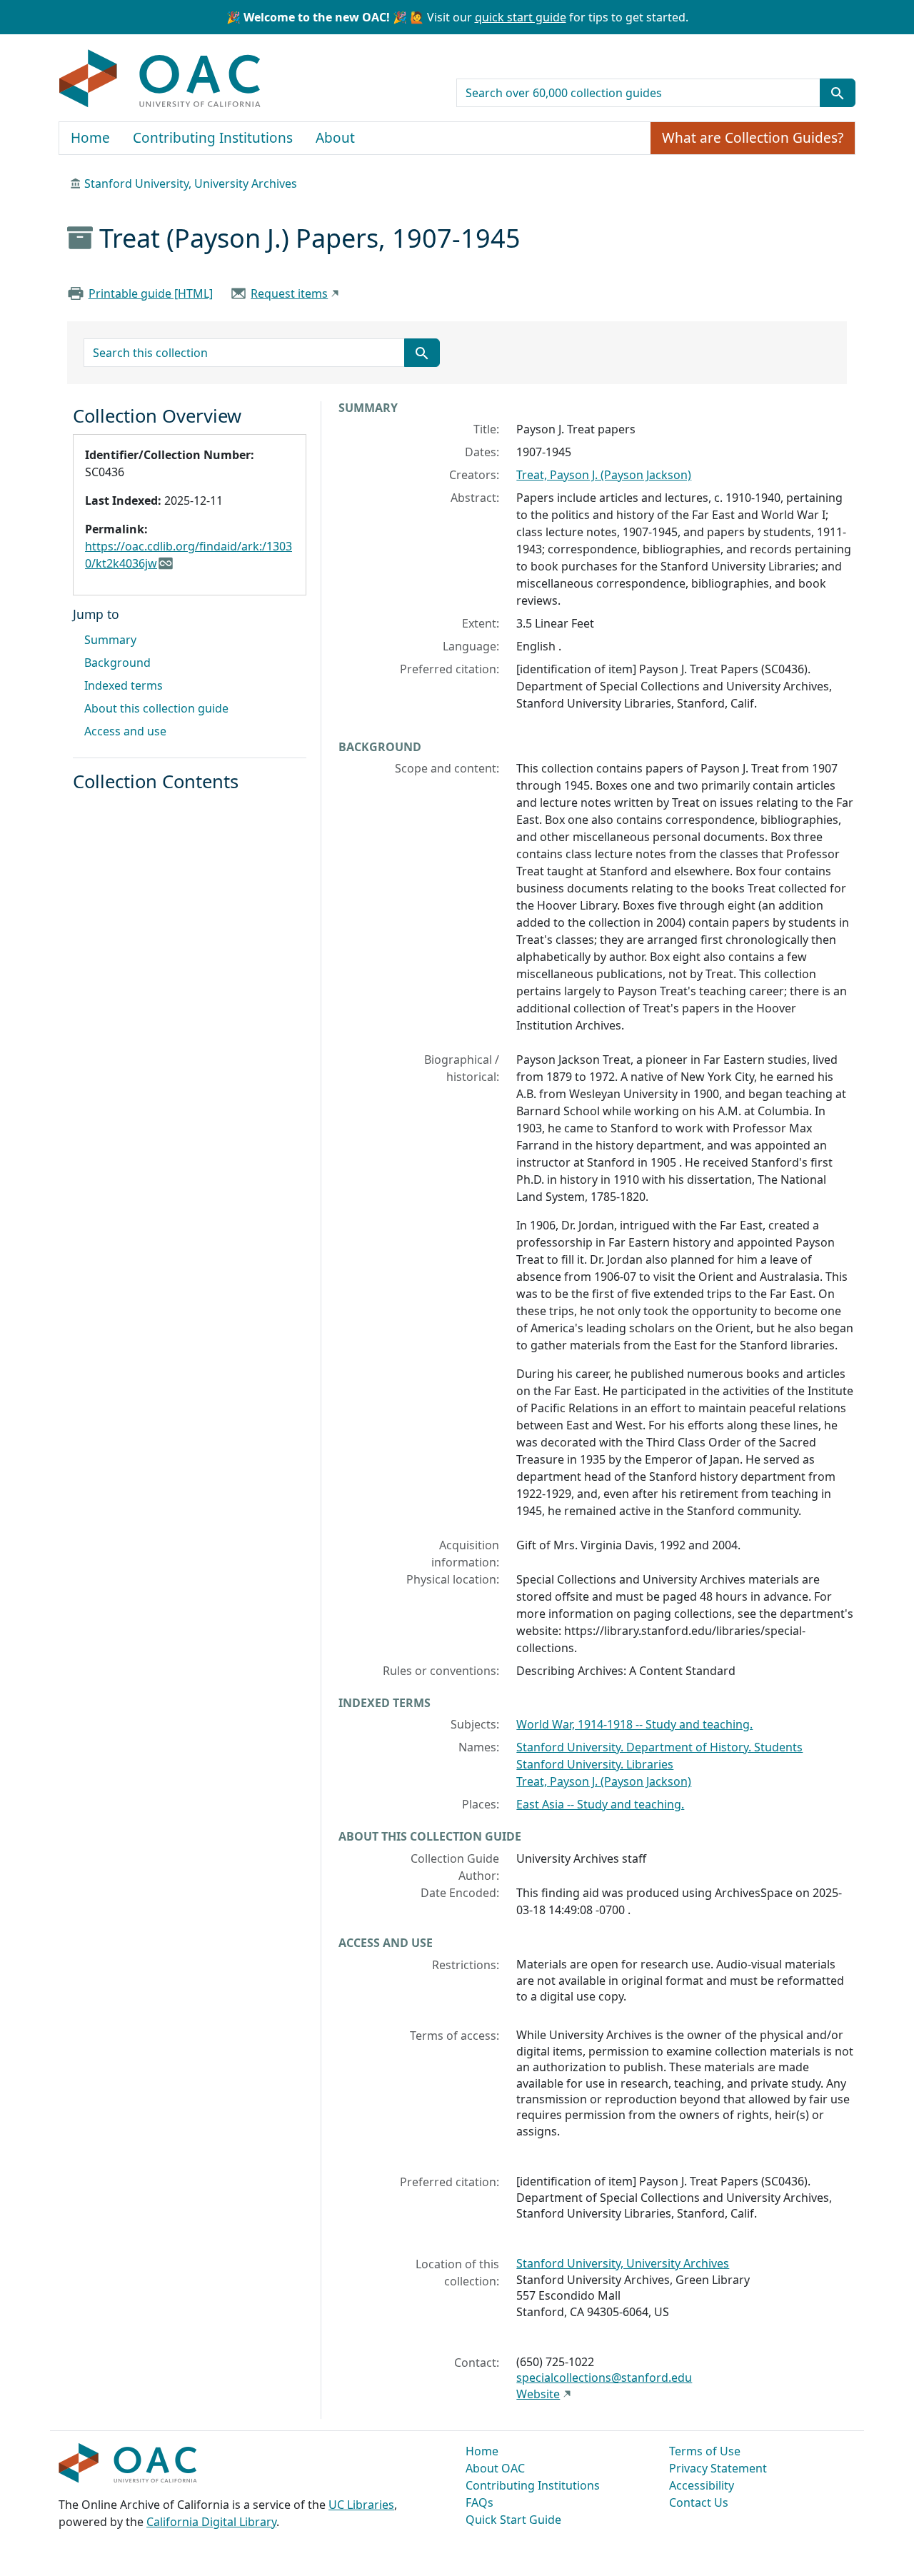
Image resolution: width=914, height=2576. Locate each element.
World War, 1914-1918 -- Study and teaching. (634, 1724)
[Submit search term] (838, 93)
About (335, 138)
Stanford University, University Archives (191, 183)
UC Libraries (361, 2505)
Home (90, 138)
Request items (289, 293)
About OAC (495, 2468)
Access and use (125, 731)
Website (538, 2394)
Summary (110, 640)
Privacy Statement (718, 2468)
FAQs (479, 2502)
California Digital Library (211, 2522)
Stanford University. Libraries (595, 1764)
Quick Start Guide (513, 2520)
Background (117, 663)
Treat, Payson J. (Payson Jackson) (604, 475)
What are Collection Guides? (753, 138)
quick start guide (521, 17)
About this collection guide (156, 708)
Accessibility (702, 2485)
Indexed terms (124, 685)
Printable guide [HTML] (151, 293)
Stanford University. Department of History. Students (659, 1747)
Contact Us (699, 2502)
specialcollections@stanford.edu (604, 2378)
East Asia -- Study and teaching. (600, 1804)
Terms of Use (705, 2451)
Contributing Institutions (213, 138)
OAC (160, 79)
